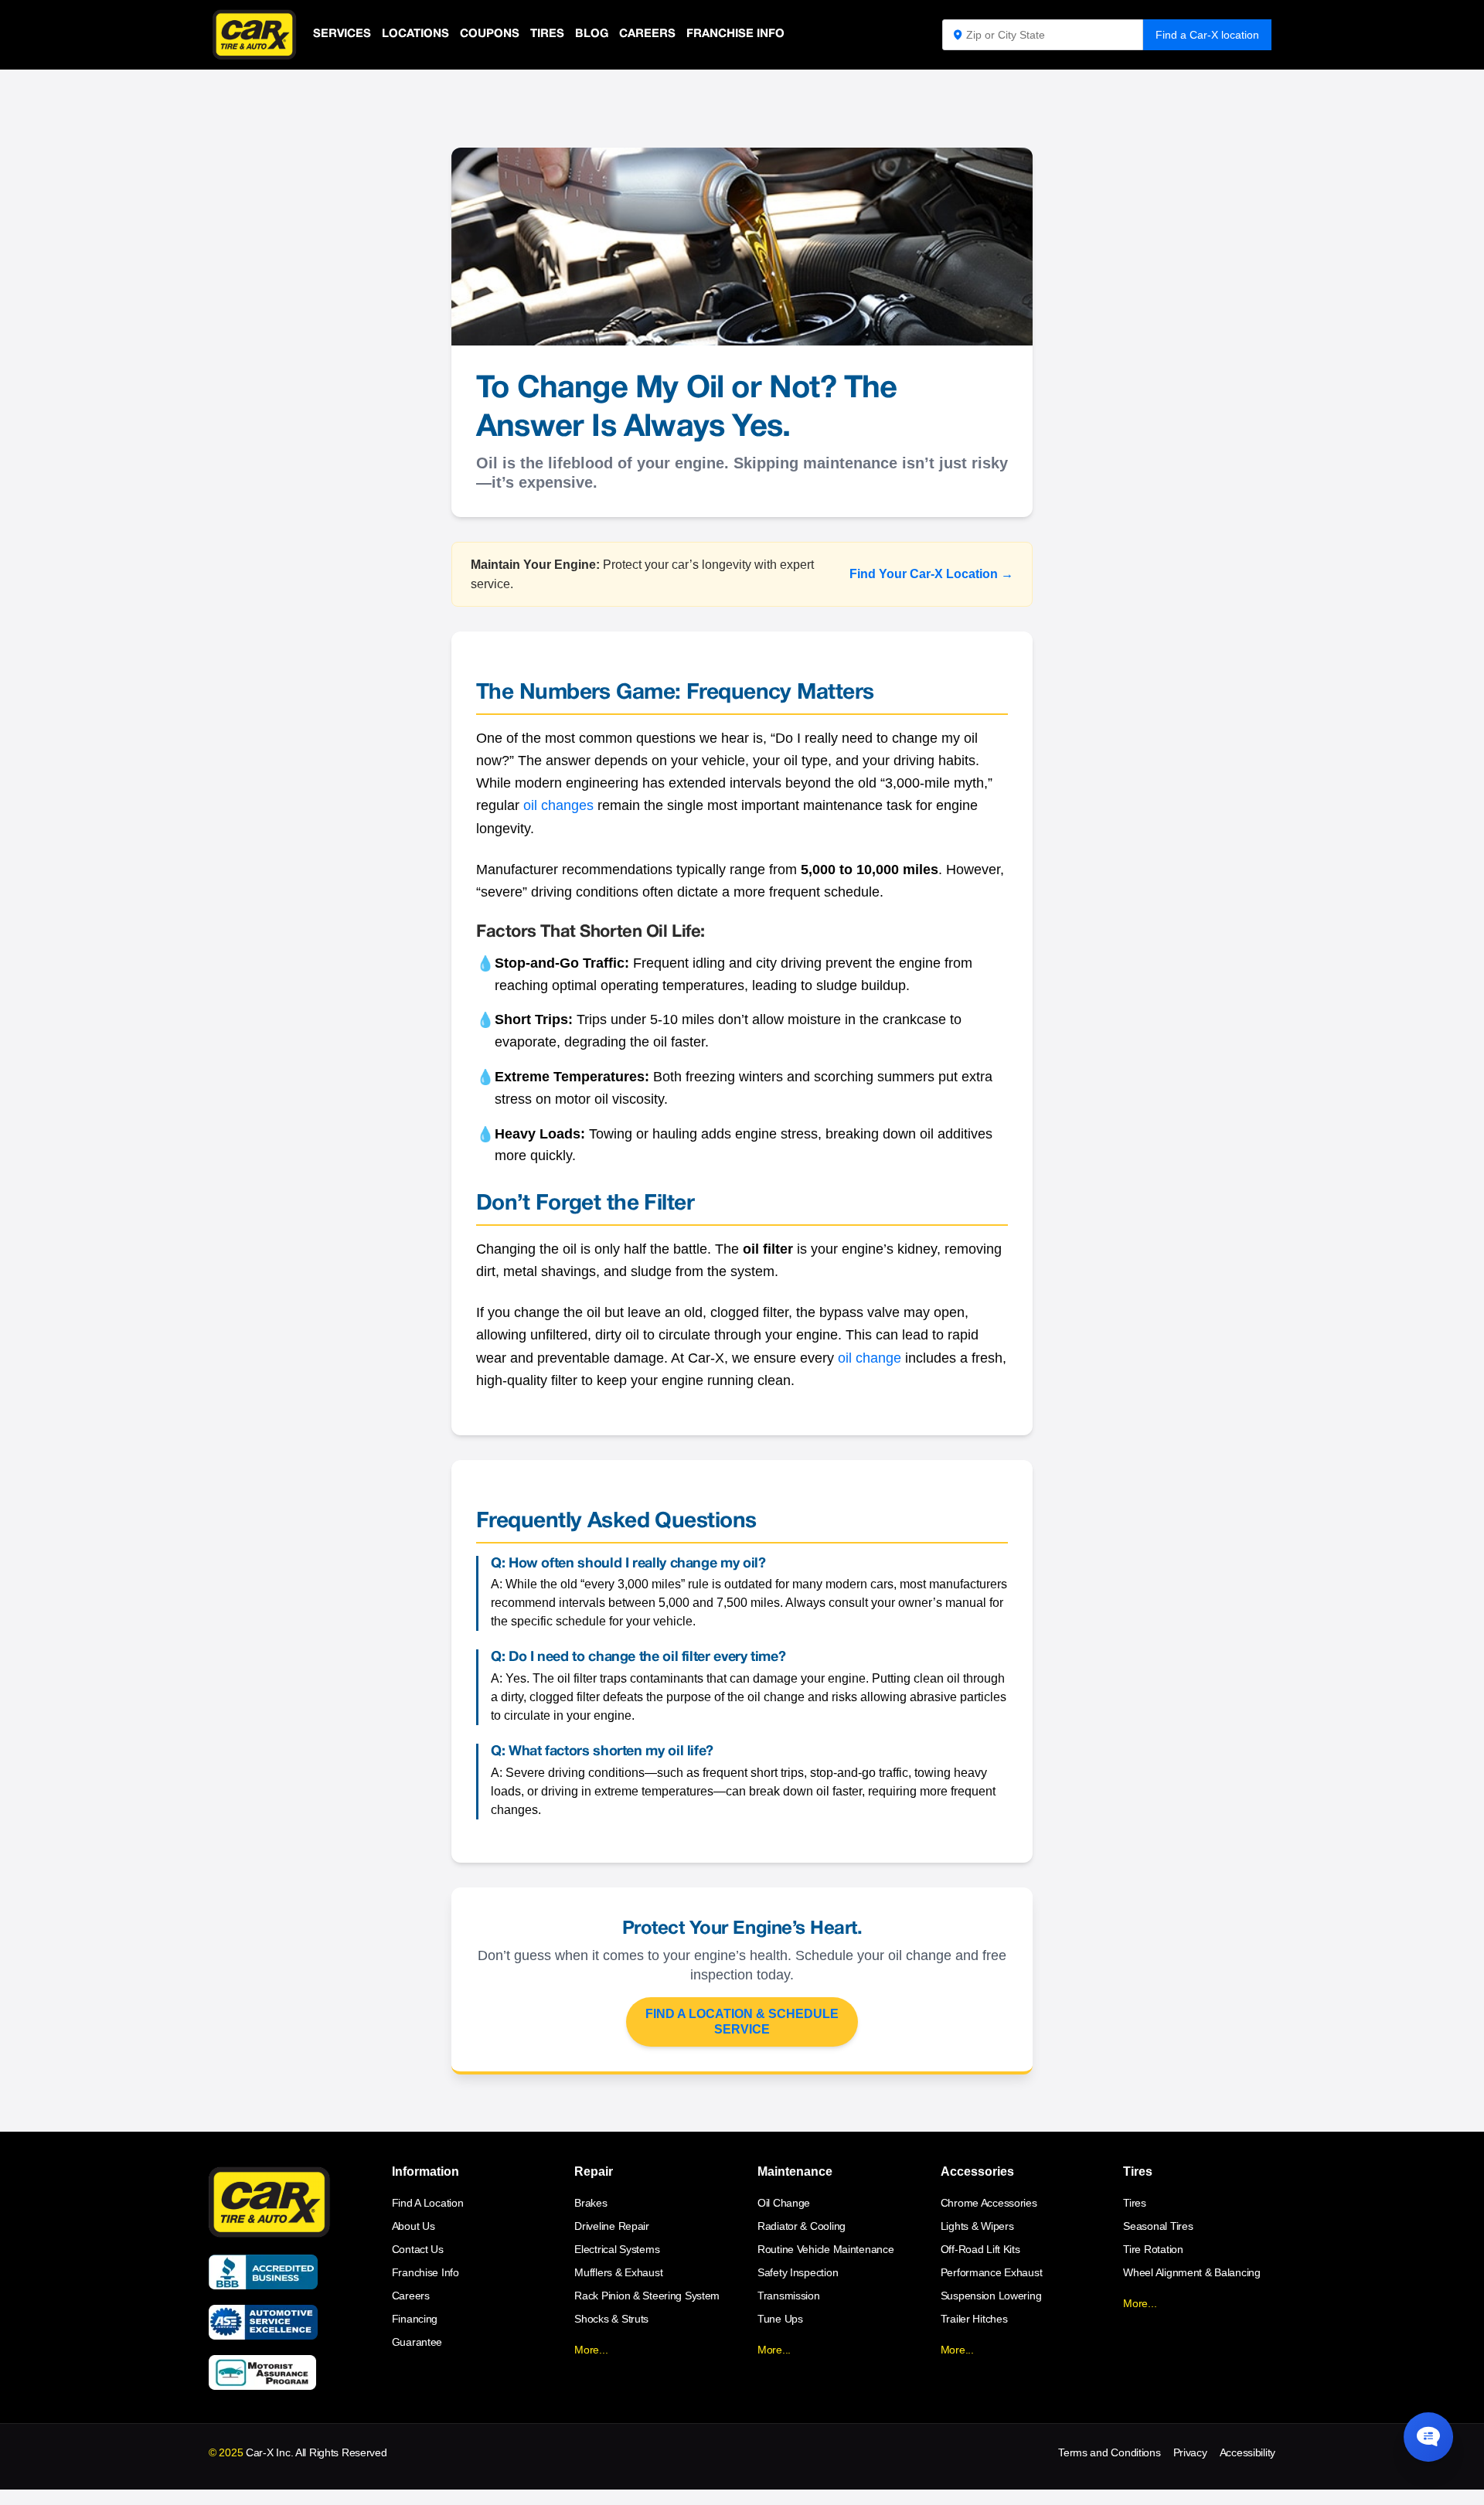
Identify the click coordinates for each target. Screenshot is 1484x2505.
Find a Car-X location (1207, 35)
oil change (870, 1358)
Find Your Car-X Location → (931, 574)
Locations (415, 34)
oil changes (558, 805)
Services (342, 34)
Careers (647, 34)
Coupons (490, 34)
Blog (592, 34)
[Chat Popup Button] (1428, 2437)
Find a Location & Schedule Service (742, 2022)
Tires (547, 34)
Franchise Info (735, 34)
